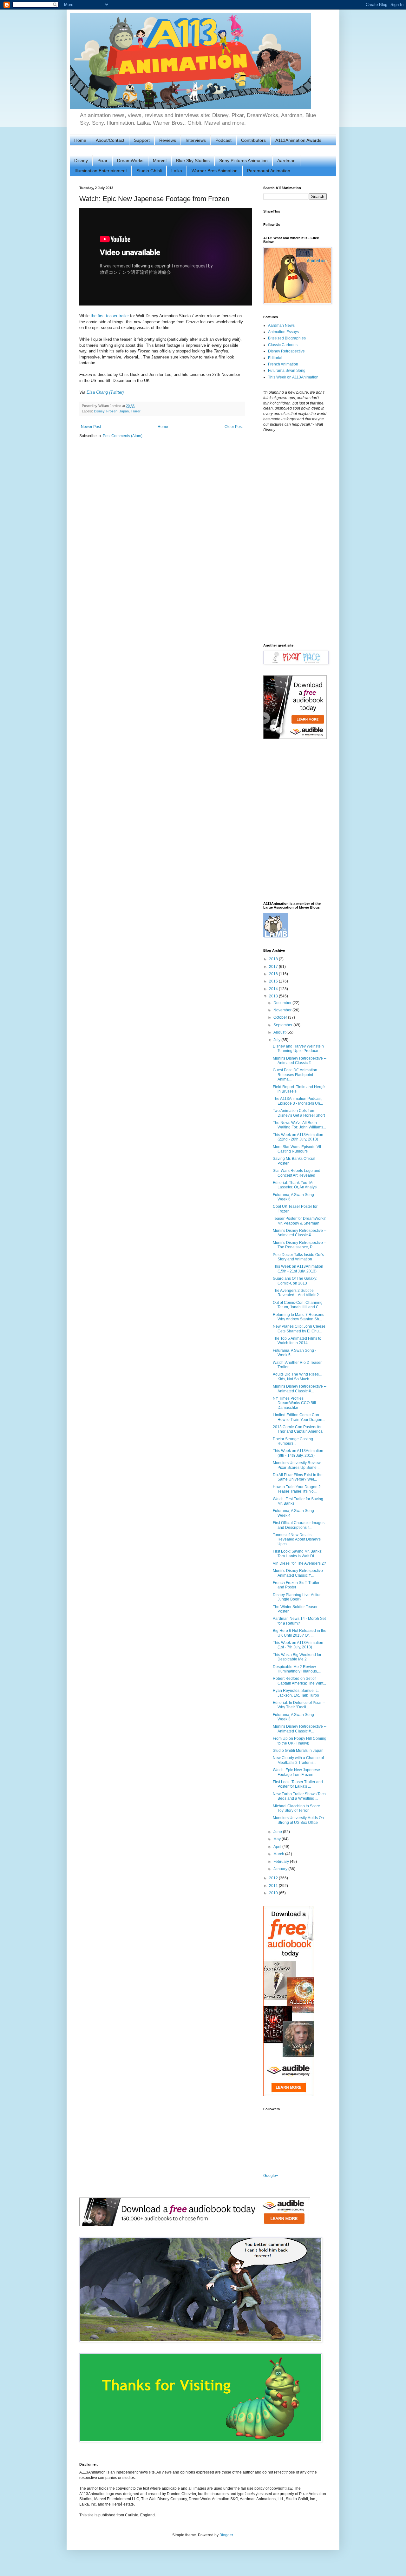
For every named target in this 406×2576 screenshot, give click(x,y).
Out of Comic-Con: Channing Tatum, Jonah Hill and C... (298, 1305)
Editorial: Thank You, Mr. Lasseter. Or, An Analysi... (297, 1185)
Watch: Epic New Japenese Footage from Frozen (296, 1772)
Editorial (275, 358)
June (278, 1832)
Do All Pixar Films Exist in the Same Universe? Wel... (298, 1477)
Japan (124, 411)
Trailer (136, 411)
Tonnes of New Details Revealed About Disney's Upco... (297, 1539)
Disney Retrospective (286, 351)
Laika (177, 171)
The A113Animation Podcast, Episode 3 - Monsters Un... (298, 1101)
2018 (274, 959)
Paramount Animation (269, 171)
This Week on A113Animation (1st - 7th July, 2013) (298, 1645)
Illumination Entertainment (101, 171)
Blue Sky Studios (193, 161)
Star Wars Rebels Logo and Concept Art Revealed (297, 1173)
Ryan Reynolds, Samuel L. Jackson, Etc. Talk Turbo (296, 1693)
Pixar (102, 161)
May (278, 1839)
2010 (274, 1893)
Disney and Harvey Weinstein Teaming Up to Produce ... (298, 1048)
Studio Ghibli (149, 171)
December (283, 1003)
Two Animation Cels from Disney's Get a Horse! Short (299, 1113)
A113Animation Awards (298, 140)
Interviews (196, 140)
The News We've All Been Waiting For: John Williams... (299, 1125)
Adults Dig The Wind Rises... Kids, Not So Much (297, 1377)
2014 (274, 989)
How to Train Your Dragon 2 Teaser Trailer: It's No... (297, 1489)
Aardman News (281, 325)
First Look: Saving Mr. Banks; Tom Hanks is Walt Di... (298, 1554)
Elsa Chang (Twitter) (105, 392)
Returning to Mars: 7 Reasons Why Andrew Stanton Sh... (298, 1317)
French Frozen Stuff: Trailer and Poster (296, 1585)
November (283, 1010)
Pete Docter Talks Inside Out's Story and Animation (298, 1257)
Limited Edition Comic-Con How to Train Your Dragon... (299, 1417)
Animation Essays (283, 332)
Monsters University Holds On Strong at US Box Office (298, 1820)
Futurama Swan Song (287, 371)
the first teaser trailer (110, 316)
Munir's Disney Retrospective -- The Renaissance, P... (300, 1245)
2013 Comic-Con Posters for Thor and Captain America (298, 1429)
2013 (274, 996)
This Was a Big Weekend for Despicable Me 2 (297, 1657)
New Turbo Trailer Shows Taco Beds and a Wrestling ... (299, 1796)
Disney (81, 161)
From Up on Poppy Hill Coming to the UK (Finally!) (300, 1741)
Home (80, 140)
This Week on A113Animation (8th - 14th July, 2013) (298, 1453)
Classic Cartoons (283, 345)
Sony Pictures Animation (243, 161)
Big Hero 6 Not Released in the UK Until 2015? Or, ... (300, 1633)
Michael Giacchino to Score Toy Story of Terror (296, 1808)
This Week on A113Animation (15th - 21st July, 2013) (298, 1269)
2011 (274, 1886)
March (279, 1854)
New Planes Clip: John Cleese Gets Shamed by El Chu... (299, 1329)
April (278, 1847)
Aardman (286, 161)
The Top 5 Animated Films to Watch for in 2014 (297, 1341)
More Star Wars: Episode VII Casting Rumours (297, 1149)
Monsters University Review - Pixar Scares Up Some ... (298, 1465)
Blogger (226, 2535)
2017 (274, 967)
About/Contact (110, 140)
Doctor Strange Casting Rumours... (293, 1441)
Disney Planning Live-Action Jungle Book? (297, 1597)
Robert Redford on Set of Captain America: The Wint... (299, 1681)
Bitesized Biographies (287, 338)
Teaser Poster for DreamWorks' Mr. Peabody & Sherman (299, 1221)
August (280, 1032)
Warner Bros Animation (215, 171)
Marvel (160, 161)
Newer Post (91, 427)
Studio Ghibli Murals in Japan (298, 1751)
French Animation (283, 364)
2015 (274, 981)
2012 (274, 1878)
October (281, 1017)
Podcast (223, 140)
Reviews (168, 140)
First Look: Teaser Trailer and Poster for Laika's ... (298, 1784)
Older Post (234, 427)
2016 (274, 974)
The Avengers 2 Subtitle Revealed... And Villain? (296, 1293)
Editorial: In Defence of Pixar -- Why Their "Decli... (299, 1705)
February (282, 1862)
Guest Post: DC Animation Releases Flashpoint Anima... (295, 1075)
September (283, 1025)
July (277, 1040)
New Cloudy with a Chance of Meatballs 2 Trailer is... (298, 1760)
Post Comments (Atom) (123, 436)
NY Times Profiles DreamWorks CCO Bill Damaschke (294, 1403)
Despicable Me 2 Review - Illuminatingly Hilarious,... (297, 1669)
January (281, 1869)
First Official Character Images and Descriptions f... (299, 1525)
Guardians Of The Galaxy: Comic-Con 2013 (295, 1281)
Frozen (112, 411)
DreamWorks (130, 161)
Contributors (253, 140)
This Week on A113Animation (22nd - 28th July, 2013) (298, 1137)
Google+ (271, 2176)
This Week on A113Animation (293, 377)
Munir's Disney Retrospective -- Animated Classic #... (300, 1061)
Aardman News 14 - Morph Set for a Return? (299, 1621)
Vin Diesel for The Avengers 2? (299, 1563)
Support (142, 140)
